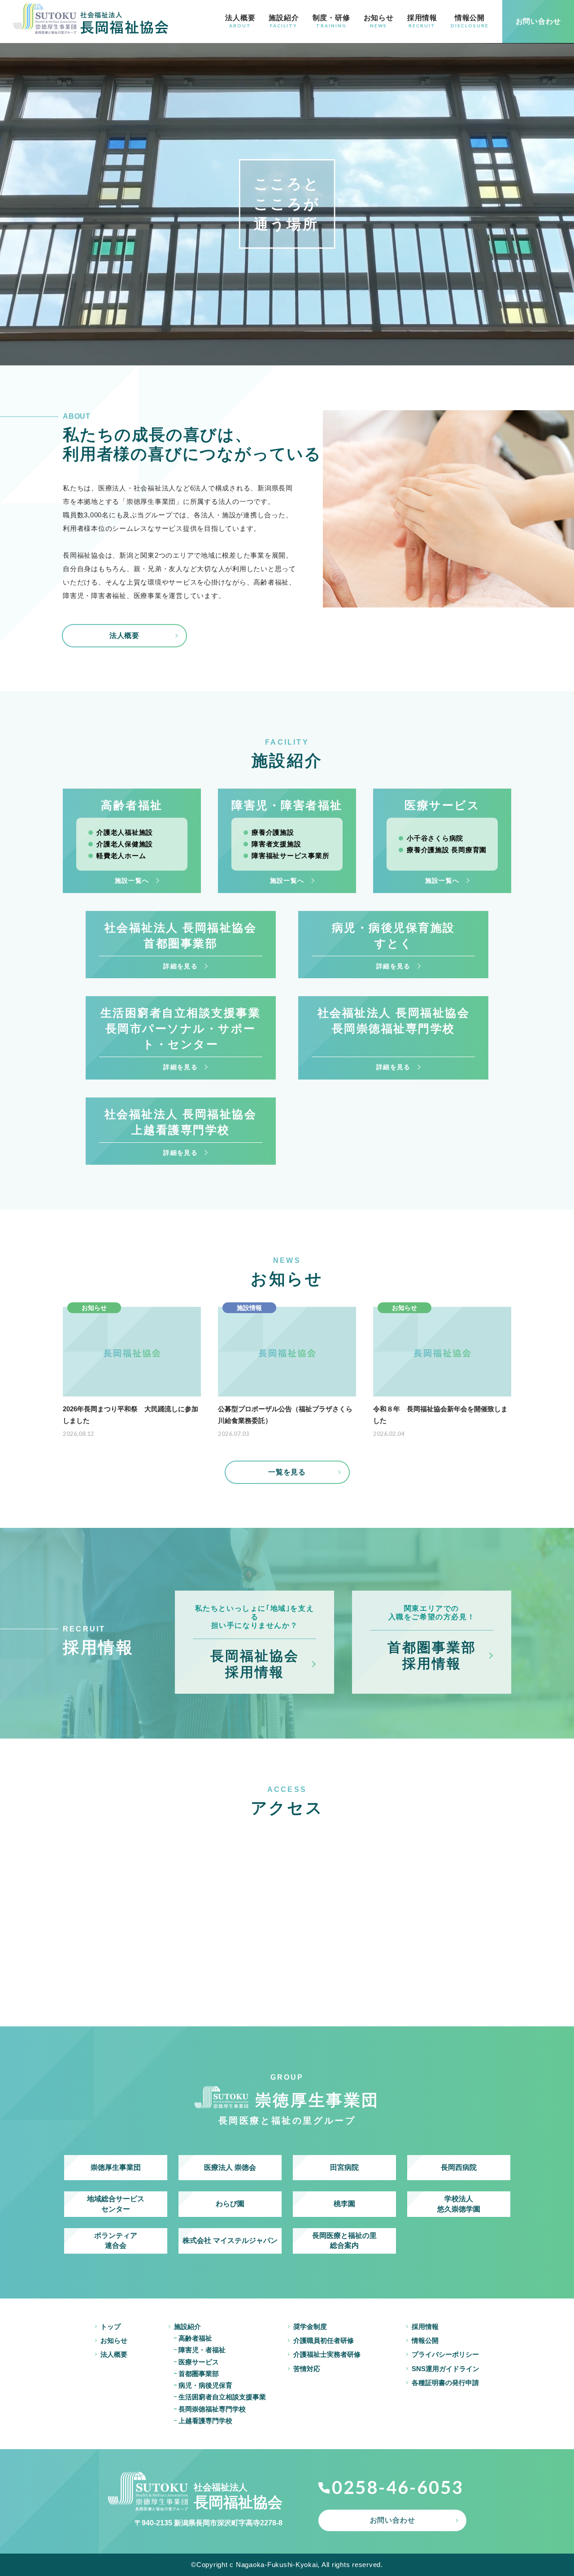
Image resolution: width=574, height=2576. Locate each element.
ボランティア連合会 (116, 2240)
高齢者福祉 (195, 2338)
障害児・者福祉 (202, 2350)
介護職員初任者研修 (324, 2340)
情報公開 (470, 21)
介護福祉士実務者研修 (327, 2354)
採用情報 (422, 21)
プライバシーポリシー (445, 2354)
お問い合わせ (393, 2520)
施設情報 (249, 1308)
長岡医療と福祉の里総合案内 (344, 2240)
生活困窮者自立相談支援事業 (222, 2397)
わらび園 (230, 2204)
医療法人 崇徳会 (230, 2167)
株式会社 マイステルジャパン (230, 2240)
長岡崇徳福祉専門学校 (212, 2409)
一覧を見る (287, 1472)
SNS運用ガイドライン (446, 2369)
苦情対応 (307, 2369)
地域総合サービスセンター (116, 2204)
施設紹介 (284, 21)
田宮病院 (344, 2167)
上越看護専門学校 (205, 2421)
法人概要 (240, 21)
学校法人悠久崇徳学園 (459, 2204)
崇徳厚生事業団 (116, 2167)
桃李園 (344, 2204)
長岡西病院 (459, 2167)
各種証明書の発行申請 (445, 2383)
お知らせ (379, 21)
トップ (111, 2327)
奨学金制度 (310, 2327)
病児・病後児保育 (205, 2385)
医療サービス (199, 2362)
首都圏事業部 (199, 2374)
